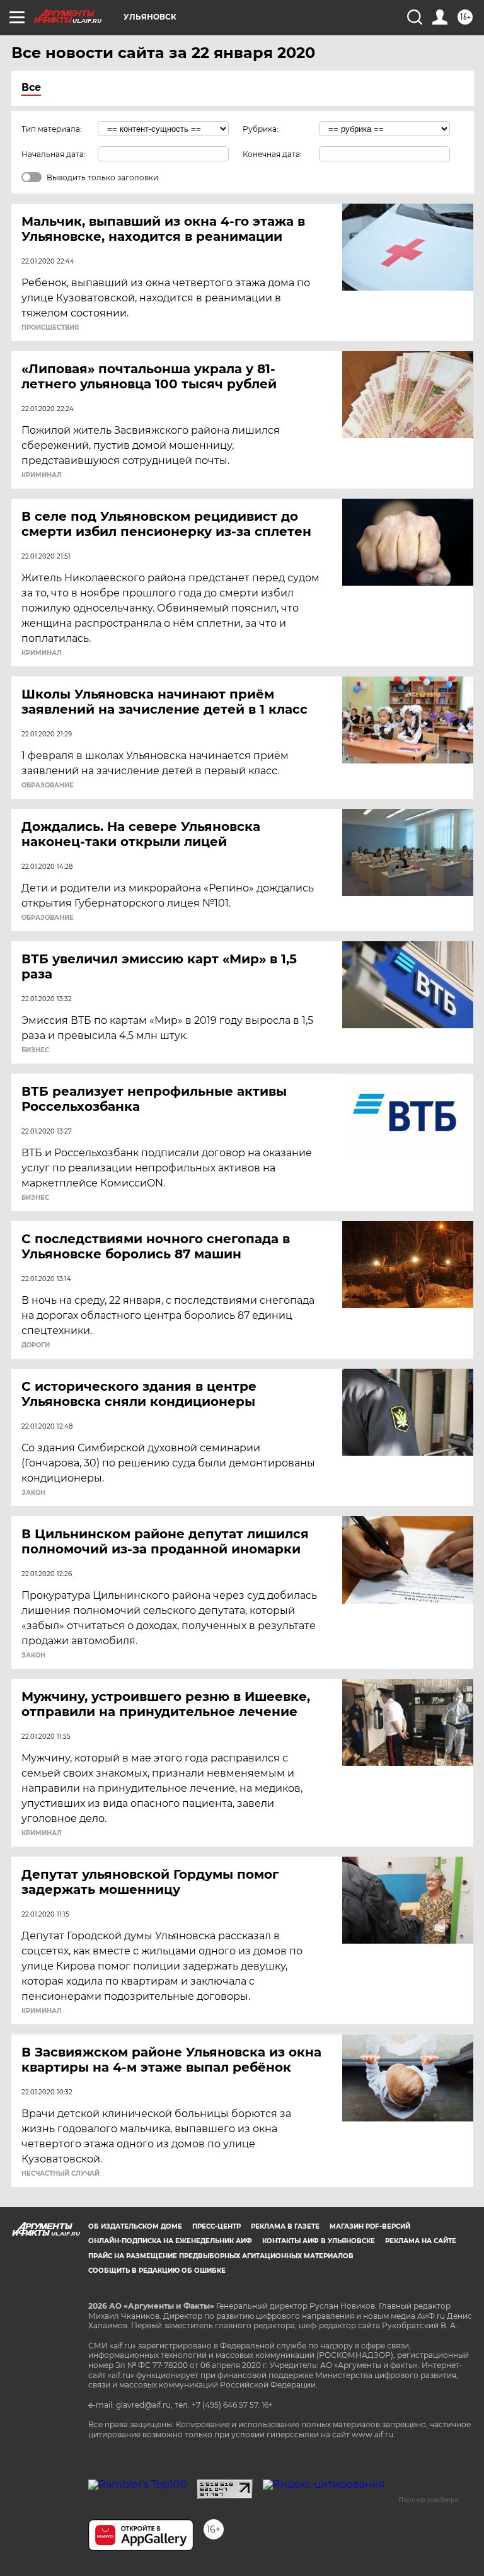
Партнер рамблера (428, 2500)
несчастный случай (60, 2174)
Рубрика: (261, 129)
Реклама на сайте (421, 2241)
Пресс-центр (216, 2226)
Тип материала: (52, 129)
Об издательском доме (135, 2226)
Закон (33, 1493)
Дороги (36, 1345)
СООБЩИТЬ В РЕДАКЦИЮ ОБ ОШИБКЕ (157, 2271)
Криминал (42, 475)
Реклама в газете (285, 2226)
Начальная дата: (54, 154)
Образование (48, 786)
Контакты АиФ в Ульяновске (319, 2241)
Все (31, 87)
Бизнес (35, 1050)
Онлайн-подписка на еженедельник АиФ (170, 2241)
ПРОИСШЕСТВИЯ (50, 328)
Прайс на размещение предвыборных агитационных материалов (221, 2256)
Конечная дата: (272, 154)
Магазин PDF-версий (370, 2226)
